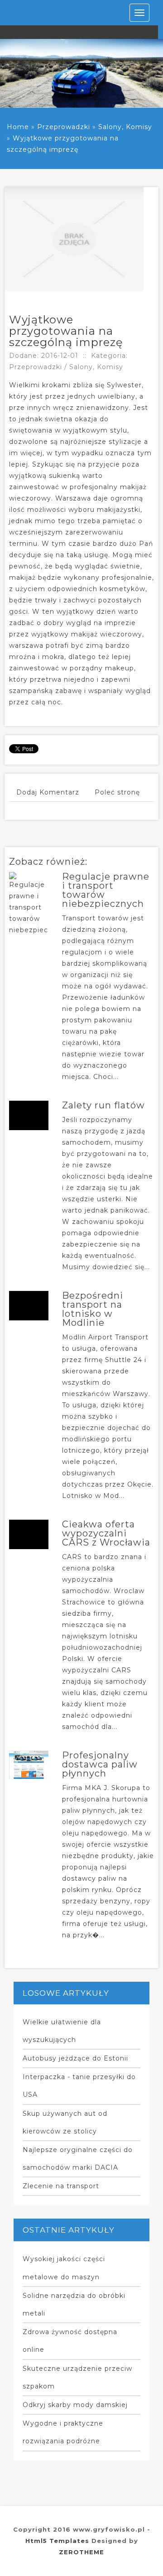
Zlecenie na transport (61, 2186)
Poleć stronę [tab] (117, 792)
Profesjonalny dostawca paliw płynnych (100, 1764)
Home (18, 127)
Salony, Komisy (125, 127)
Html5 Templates (57, 2541)
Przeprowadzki (64, 127)
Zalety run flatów (103, 1105)
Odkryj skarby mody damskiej (75, 2405)
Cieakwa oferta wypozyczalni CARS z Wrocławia (106, 1533)
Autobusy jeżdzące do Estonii (75, 2058)
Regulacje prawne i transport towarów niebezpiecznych (106, 890)
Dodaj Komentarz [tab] (48, 792)
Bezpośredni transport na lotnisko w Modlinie (93, 1309)
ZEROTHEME (81, 2552)
